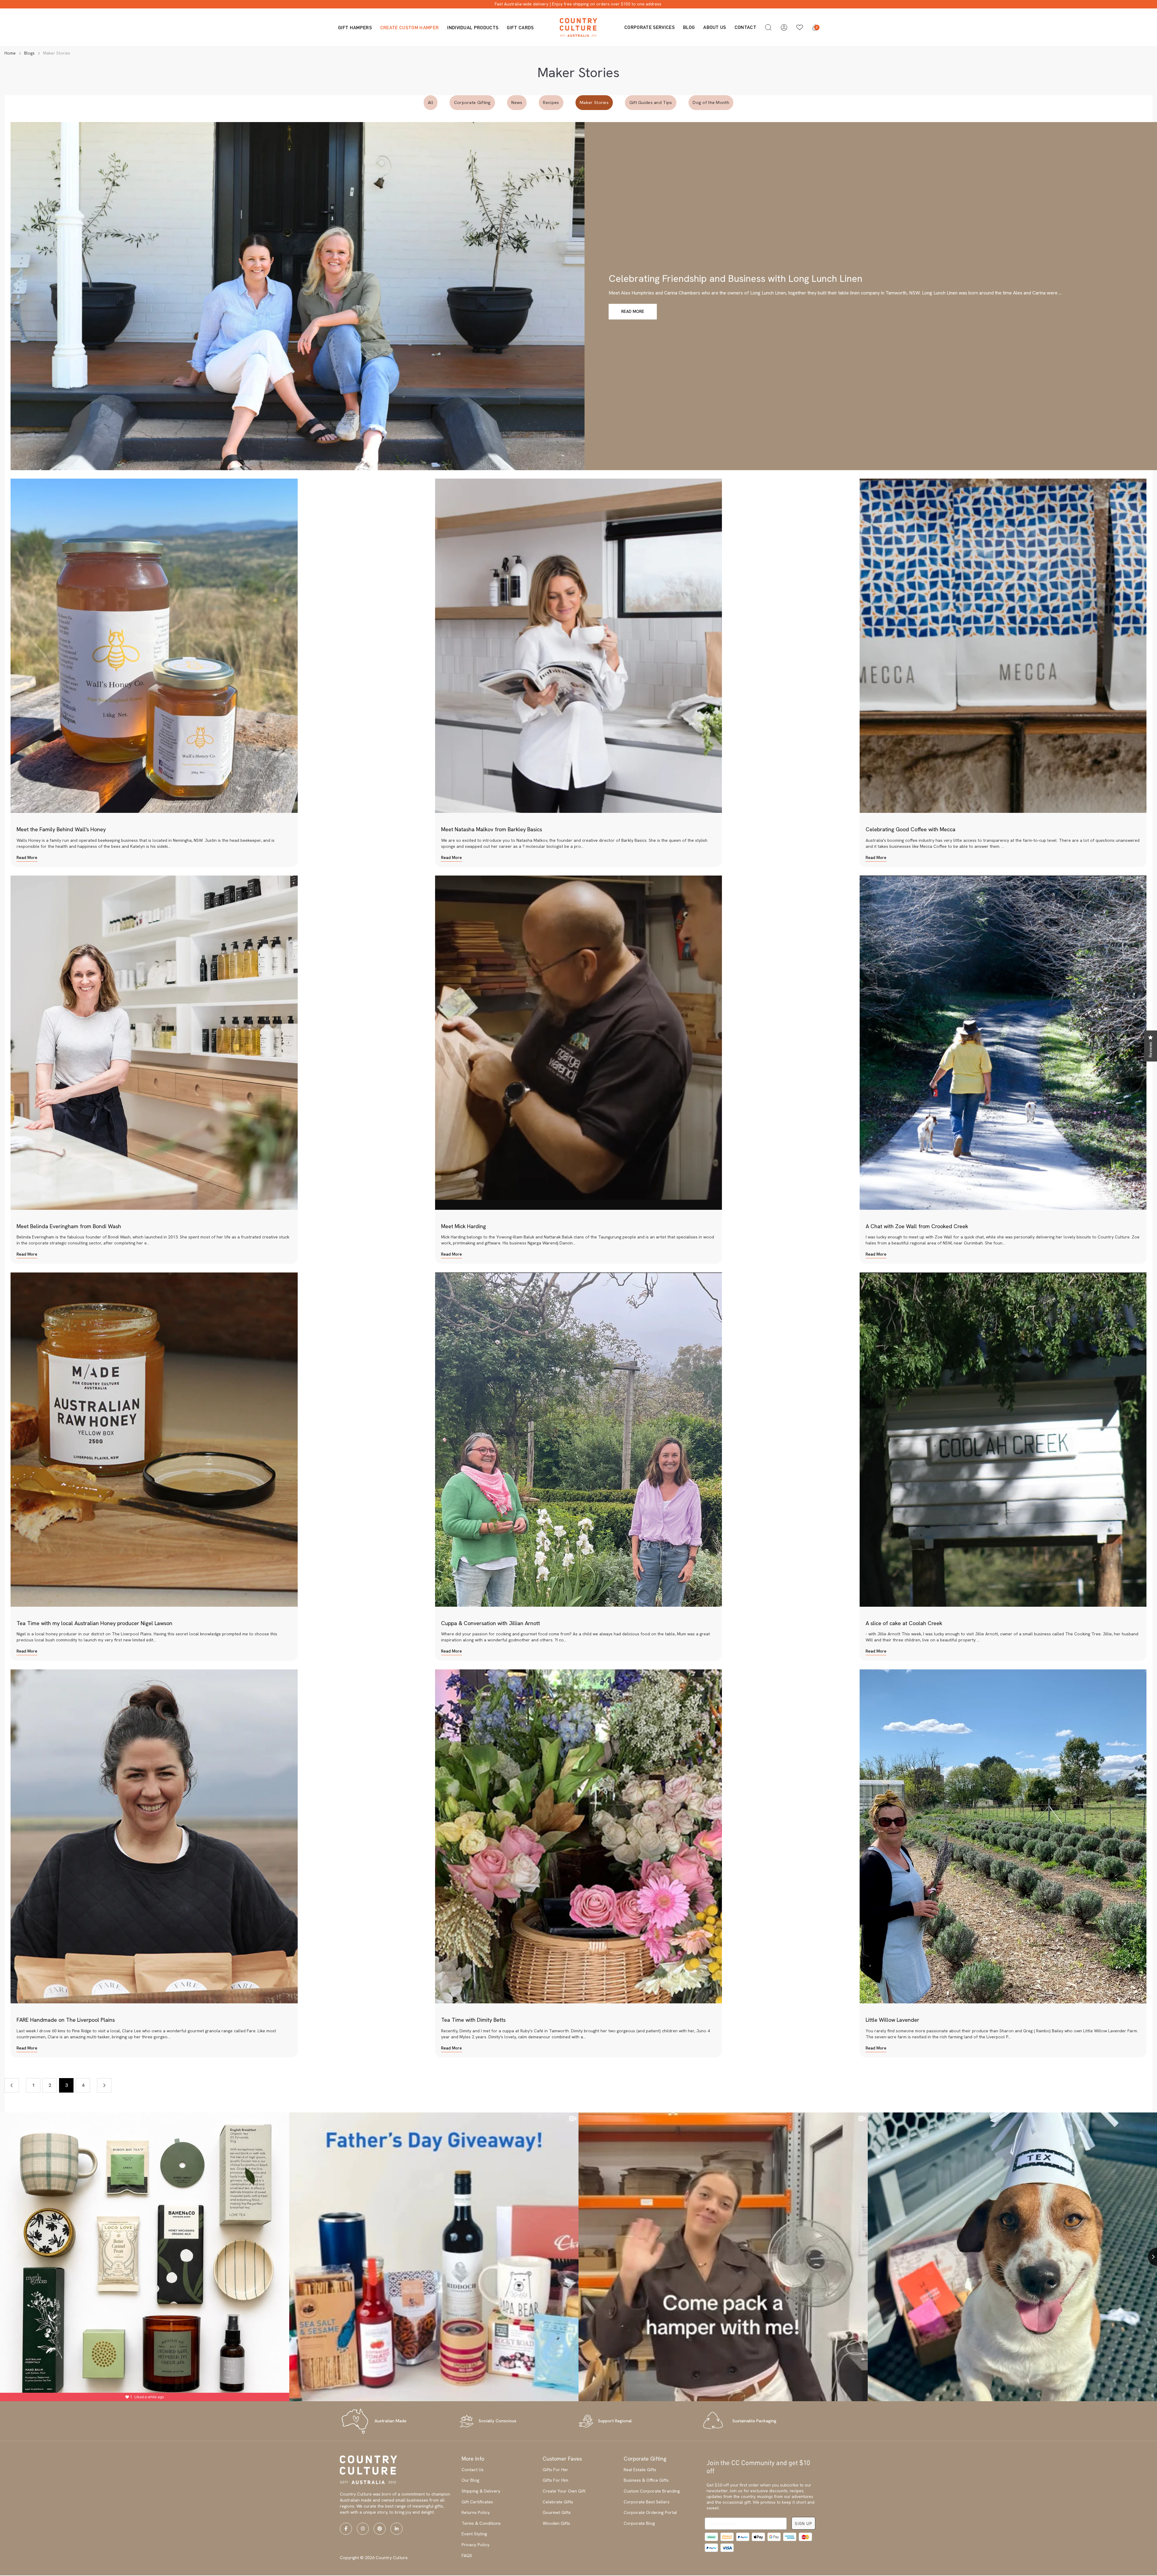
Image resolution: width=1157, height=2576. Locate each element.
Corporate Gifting (472, 102)
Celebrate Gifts (558, 2502)
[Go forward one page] (104, 2085)
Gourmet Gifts (557, 2512)
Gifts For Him (555, 2480)
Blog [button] (689, 27)
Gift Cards (520, 27)
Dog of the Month (711, 102)
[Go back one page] (12, 2085)
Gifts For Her (555, 2470)
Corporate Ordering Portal (650, 2512)
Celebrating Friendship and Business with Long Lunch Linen (735, 278)
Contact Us (473, 2470)
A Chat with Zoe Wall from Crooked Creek (917, 1226)
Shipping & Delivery (481, 2491)
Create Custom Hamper (409, 27)
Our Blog (470, 2480)
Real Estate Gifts (640, 2470)
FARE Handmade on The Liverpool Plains (66, 2020)
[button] (768, 27)
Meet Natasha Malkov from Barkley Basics (492, 829)
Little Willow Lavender (892, 2020)
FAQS (467, 2556)
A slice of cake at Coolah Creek (904, 1623)
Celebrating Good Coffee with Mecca (911, 829)
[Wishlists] (800, 27)
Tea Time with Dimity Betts (473, 2020)
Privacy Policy (476, 2545)
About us (715, 27)
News (517, 102)
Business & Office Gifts (646, 2480)
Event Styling (474, 2534)
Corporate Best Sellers (647, 2502)
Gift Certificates (477, 2502)
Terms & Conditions (481, 2523)
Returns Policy (476, 2512)
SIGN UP (803, 2523)
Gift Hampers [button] (355, 27)
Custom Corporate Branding (652, 2491)
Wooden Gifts (556, 2523)
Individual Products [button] (473, 27)
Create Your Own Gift (564, 2491)
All (431, 102)
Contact (745, 27)
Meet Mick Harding (464, 1226)
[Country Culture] (578, 27)
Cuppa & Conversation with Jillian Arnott (491, 1623)
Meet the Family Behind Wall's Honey (61, 829)
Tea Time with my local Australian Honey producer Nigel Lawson (94, 1623)
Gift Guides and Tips (651, 102)
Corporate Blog (639, 2523)
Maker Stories (594, 102)
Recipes (551, 102)
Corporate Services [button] (649, 27)
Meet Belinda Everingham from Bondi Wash (69, 1226)
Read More (633, 311)
